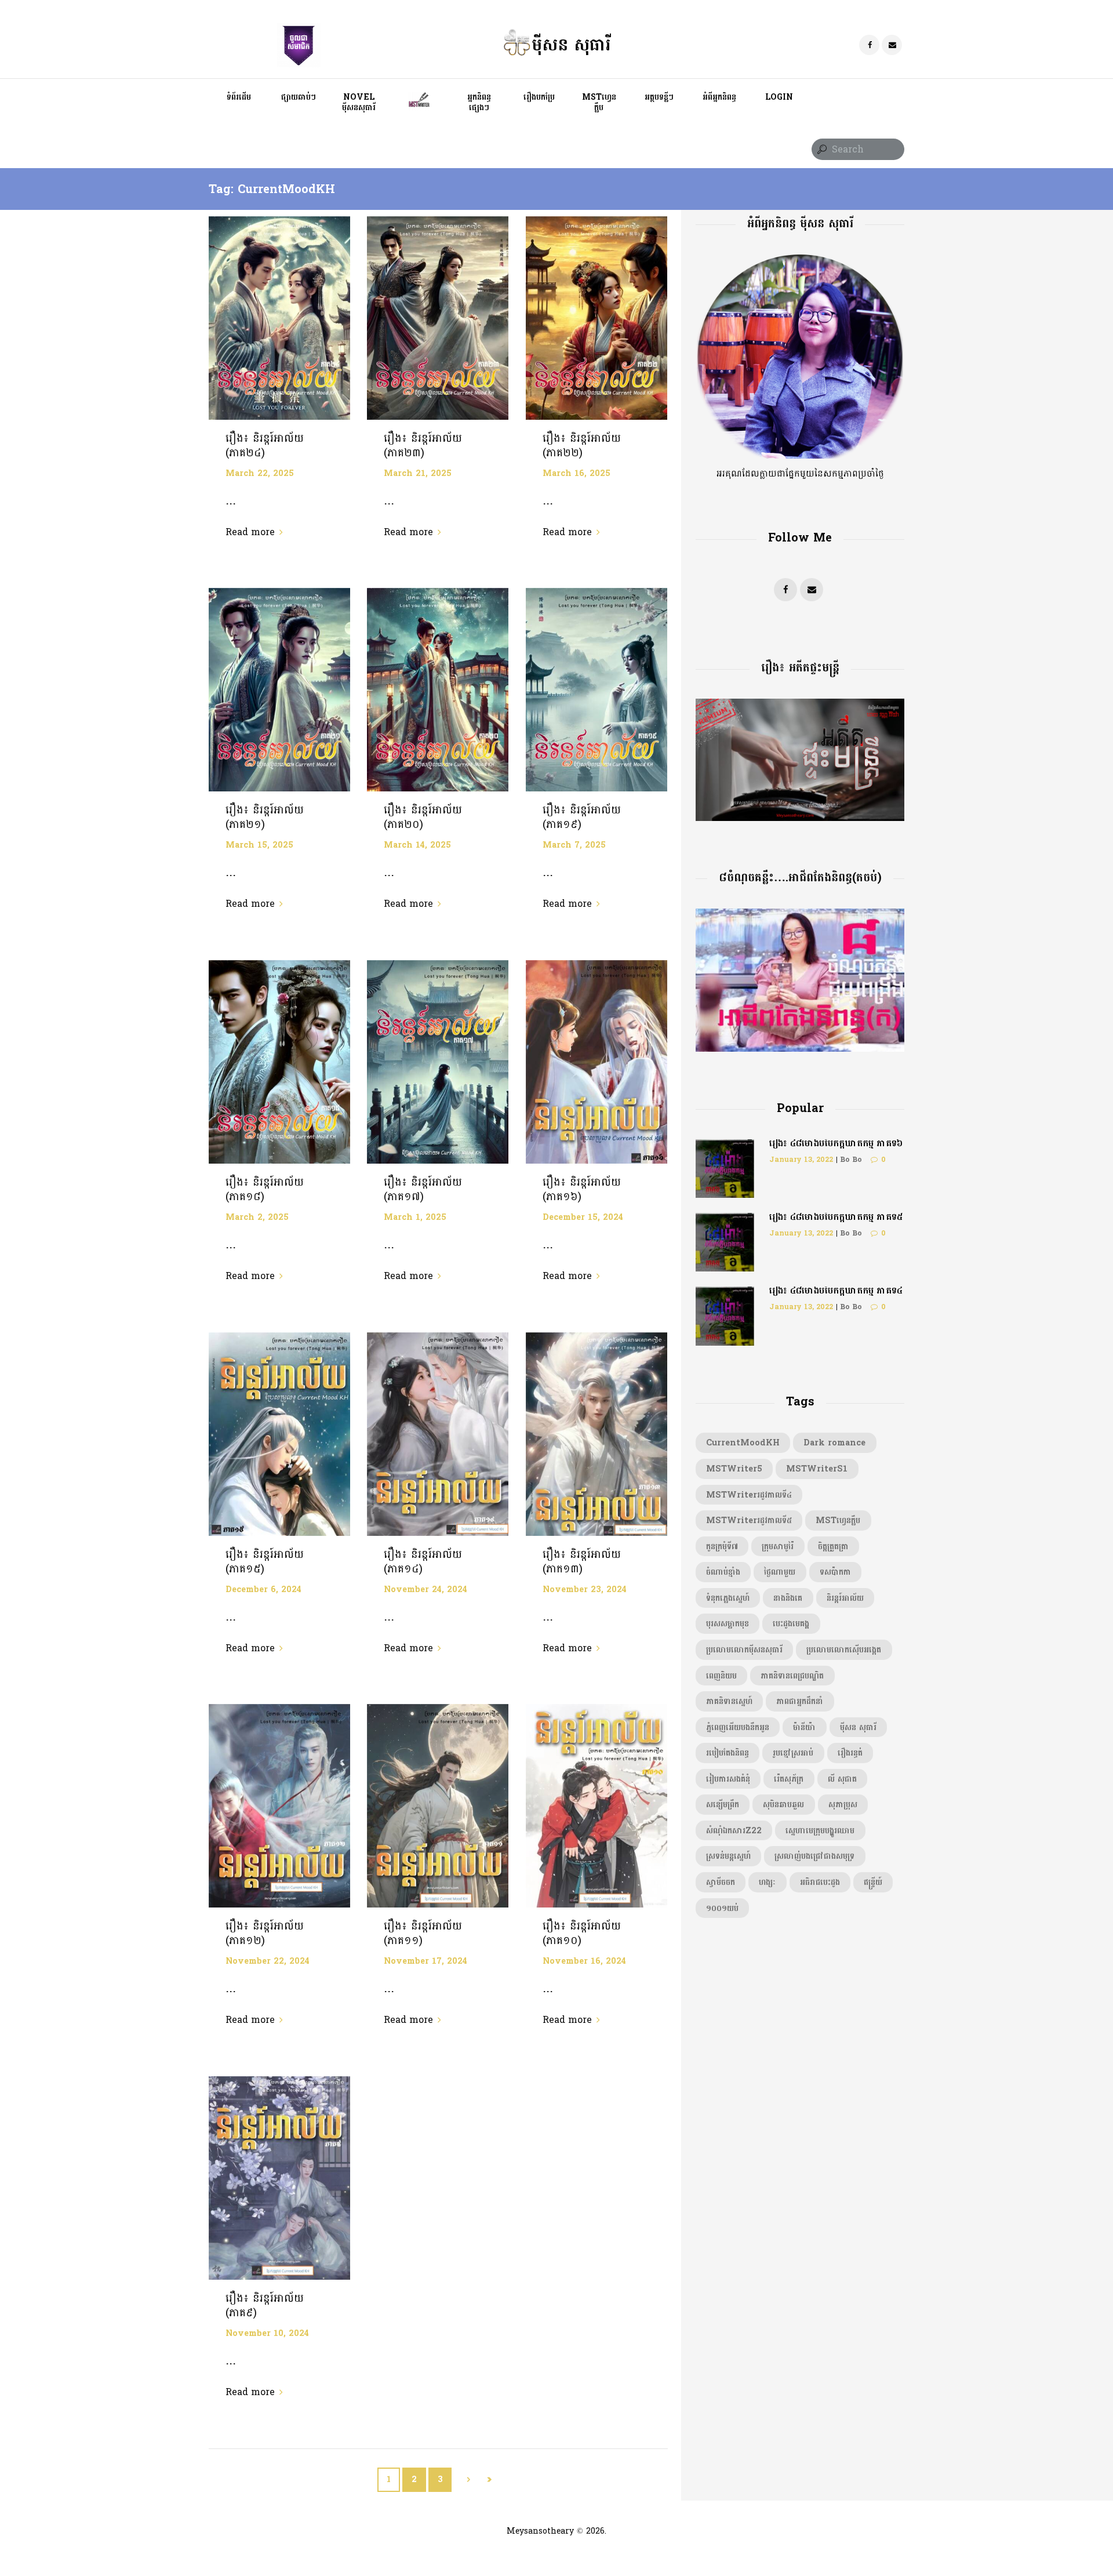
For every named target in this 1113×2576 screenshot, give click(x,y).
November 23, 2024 (585, 1589)
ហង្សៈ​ (767, 1882)
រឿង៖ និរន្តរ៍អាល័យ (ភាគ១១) (423, 1933)
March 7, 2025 (574, 845)
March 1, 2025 (415, 1217)
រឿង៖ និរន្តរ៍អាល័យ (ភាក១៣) (582, 1562)
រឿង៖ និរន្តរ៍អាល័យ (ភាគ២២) (582, 446)
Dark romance (834, 1443)
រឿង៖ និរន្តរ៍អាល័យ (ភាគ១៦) (582, 1189)
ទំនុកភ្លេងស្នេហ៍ (728, 1598)
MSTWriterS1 (817, 1469)
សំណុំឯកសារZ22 (734, 1830)
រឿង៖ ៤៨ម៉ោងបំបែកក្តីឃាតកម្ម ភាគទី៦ (836, 1143)
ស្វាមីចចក (721, 1882)
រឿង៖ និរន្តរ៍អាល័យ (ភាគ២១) (265, 817)
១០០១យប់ (722, 1908)
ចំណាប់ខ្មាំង (723, 1572)
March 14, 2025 (417, 845)
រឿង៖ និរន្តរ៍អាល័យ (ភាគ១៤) (423, 1562)
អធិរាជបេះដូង (820, 1882)
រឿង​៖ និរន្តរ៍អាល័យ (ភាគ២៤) (265, 446)
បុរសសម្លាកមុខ (728, 1623)
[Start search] (821, 150)
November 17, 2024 (425, 1961)
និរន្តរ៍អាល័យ (845, 1598)
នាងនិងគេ (788, 1598)
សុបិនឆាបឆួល (783, 1804)
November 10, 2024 (267, 2333)
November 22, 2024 (268, 1961)
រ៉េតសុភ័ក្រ (789, 1779)
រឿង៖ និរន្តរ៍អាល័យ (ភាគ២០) (423, 817)
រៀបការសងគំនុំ (728, 1779)
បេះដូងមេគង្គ (791, 1623)
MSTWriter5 (734, 1469)
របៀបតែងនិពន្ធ (728, 1753)
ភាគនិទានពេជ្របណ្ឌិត (792, 1676)
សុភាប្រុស (843, 1804)
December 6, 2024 (263, 1589)
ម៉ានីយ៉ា (804, 1727)
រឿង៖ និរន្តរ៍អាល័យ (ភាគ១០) (582, 1933)
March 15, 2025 (259, 845)
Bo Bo (851, 1160)
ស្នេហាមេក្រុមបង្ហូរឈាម (820, 1830)
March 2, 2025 (257, 1217)
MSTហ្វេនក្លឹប (838, 1520)
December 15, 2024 (583, 1217)
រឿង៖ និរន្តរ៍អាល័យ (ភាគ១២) (265, 1933)
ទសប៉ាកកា (835, 1572)
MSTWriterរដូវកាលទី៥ (749, 1520)
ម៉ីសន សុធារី (858, 1727)
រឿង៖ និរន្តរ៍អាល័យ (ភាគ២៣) (423, 446)
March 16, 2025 (576, 473)
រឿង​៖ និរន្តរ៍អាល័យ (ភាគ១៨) (265, 1189)
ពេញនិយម (721, 1676)
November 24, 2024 (425, 1589)
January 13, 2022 (801, 1160)
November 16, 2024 (584, 1961)
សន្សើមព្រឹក (723, 1804)
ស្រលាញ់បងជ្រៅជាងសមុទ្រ (814, 1856)
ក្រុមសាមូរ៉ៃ (778, 1546)
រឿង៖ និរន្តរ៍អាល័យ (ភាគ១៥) (265, 1562)
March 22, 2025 (260, 473)
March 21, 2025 (418, 473)
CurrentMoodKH (743, 1443)
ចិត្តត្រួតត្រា (833, 1546)
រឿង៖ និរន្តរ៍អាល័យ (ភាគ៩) (265, 2306)
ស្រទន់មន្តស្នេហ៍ (728, 1856)
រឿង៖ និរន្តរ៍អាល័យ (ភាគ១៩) (582, 817)
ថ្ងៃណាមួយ (780, 1572)
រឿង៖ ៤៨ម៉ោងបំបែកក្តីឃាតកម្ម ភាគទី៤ (836, 1290)
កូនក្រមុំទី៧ (722, 1546)
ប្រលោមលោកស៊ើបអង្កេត (844, 1649)
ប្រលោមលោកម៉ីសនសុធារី (744, 1649)
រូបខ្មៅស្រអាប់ (793, 1753)
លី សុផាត (842, 1779)
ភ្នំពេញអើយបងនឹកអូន (738, 1727)
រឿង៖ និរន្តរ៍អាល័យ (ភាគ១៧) (423, 1189)
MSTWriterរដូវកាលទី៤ (749, 1495)
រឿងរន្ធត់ (850, 1753)
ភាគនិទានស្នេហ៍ (729, 1701)
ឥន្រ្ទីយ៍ (873, 1882)
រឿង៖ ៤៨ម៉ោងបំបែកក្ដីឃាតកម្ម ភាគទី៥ (836, 1217)
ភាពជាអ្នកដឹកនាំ (800, 1701)
